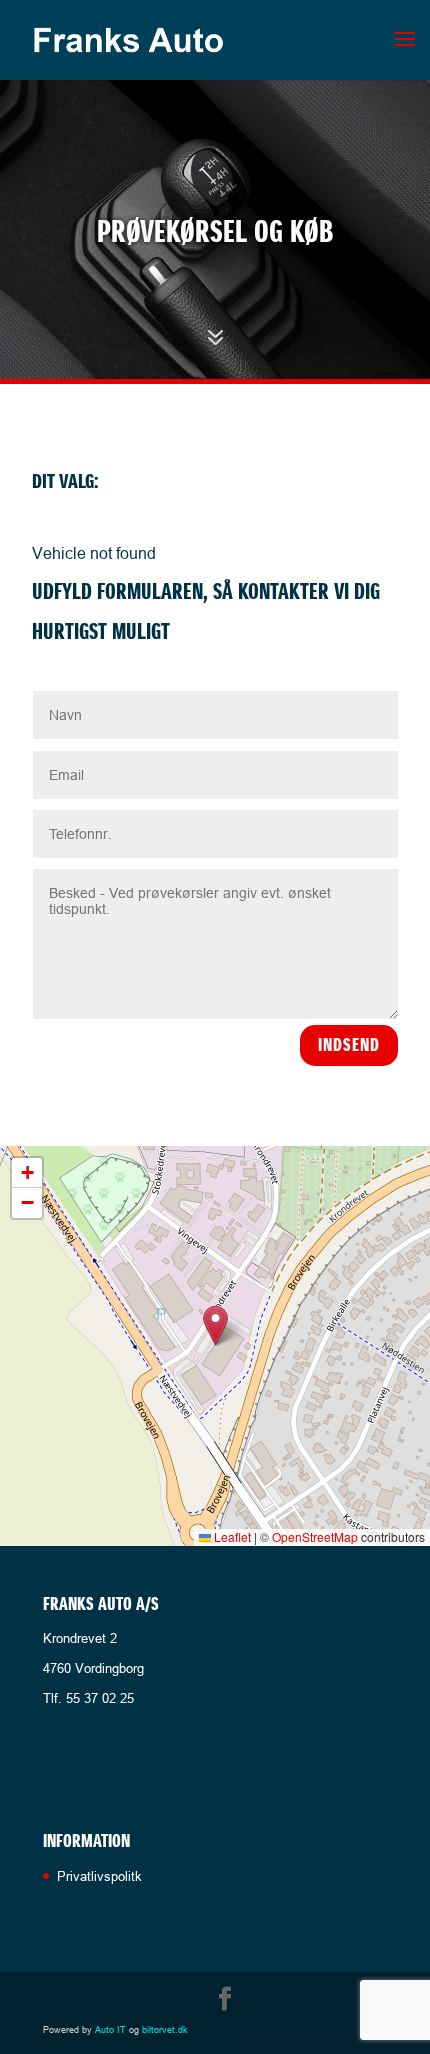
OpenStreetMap (315, 1536)
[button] (215, 1325)
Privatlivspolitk (99, 1876)
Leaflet (231, 1536)
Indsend (349, 1044)
